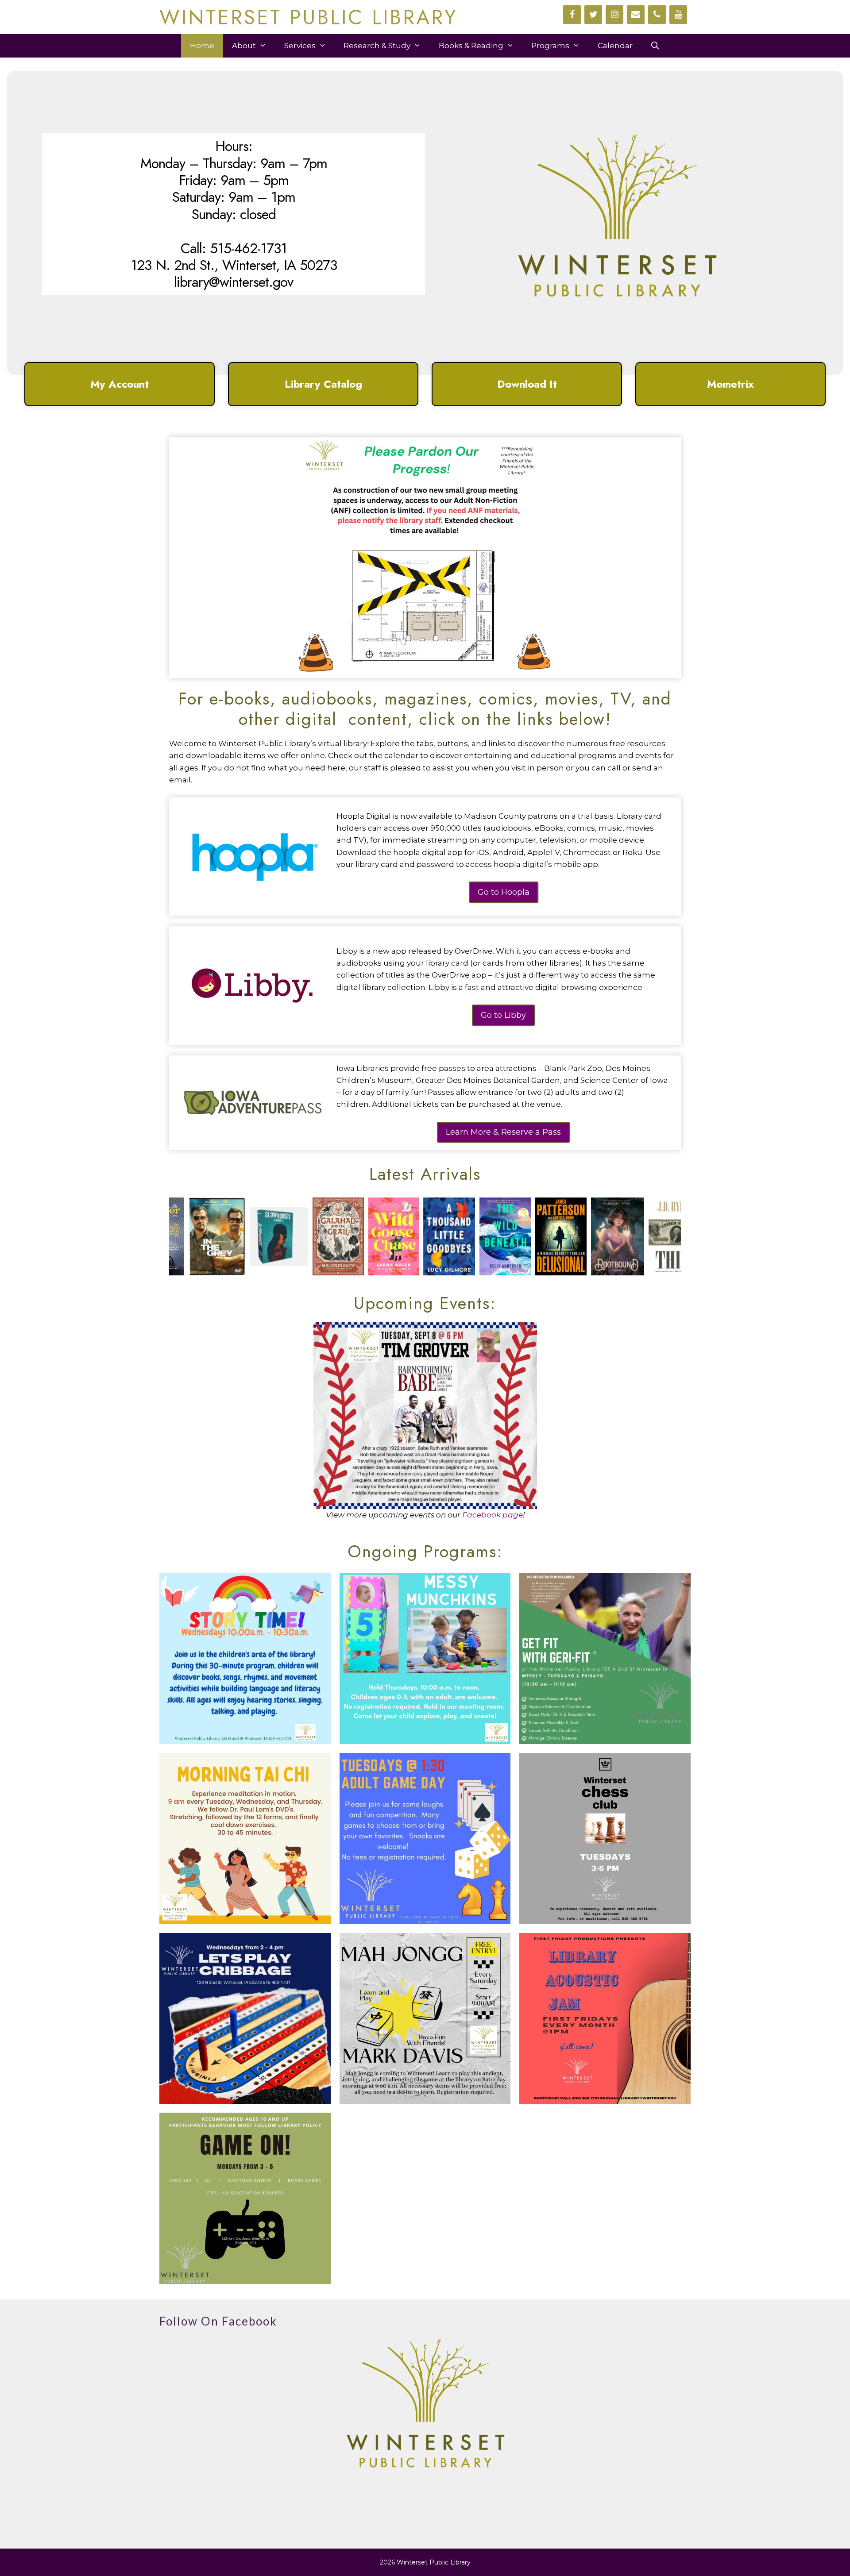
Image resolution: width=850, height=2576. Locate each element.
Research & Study (377, 46)
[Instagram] (614, 15)
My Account (120, 384)
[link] (180, 1236)
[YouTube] (678, 15)
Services (300, 46)
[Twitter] (593, 15)
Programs (550, 46)
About (244, 46)
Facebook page (493, 1515)
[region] (425, 241)
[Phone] (657, 15)
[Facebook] (572, 15)
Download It (527, 384)
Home (202, 46)
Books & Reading (471, 46)
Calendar (615, 46)
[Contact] (636, 15)
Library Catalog (323, 384)
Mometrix (730, 384)
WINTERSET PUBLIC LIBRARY (309, 17)
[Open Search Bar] (655, 46)
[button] (120, 384)
